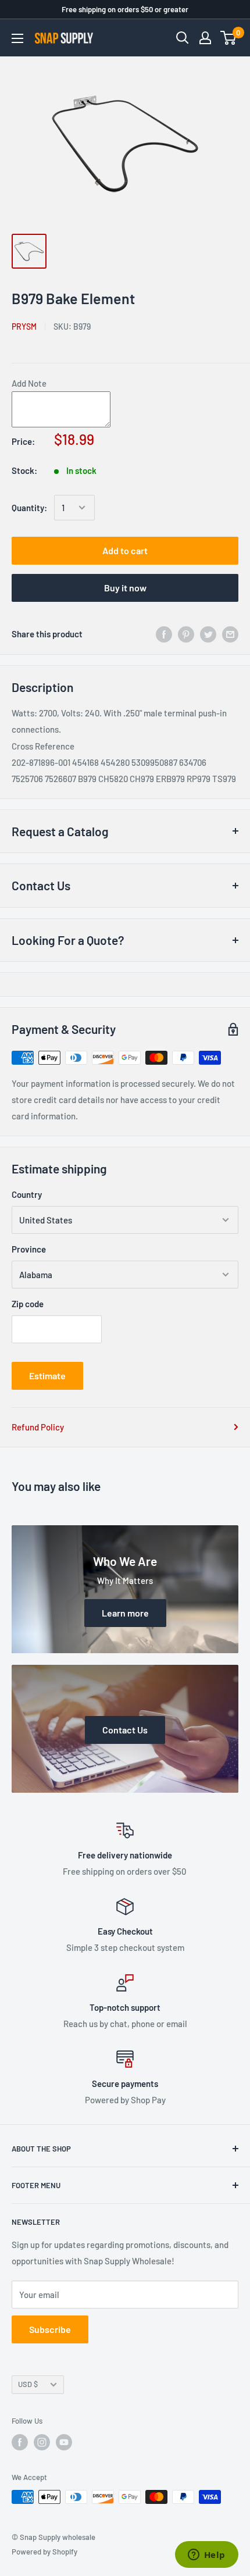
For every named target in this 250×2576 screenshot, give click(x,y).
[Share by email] (230, 634)
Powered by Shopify (44, 2552)
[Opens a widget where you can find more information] (206, 2556)
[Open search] (183, 38)
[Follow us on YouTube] (64, 2442)
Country (27, 1194)
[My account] (205, 38)
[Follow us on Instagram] (42, 2442)
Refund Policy (38, 1427)
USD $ (28, 2384)
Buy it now (125, 588)
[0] (229, 38)
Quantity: (29, 508)
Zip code (28, 1304)
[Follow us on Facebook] (20, 2442)
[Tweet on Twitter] (208, 634)
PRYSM (24, 327)
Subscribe (50, 2329)
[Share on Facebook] (164, 634)
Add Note (29, 383)
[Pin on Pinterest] (186, 634)
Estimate (47, 1376)
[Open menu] (17, 38)
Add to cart (125, 550)
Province (29, 1249)
